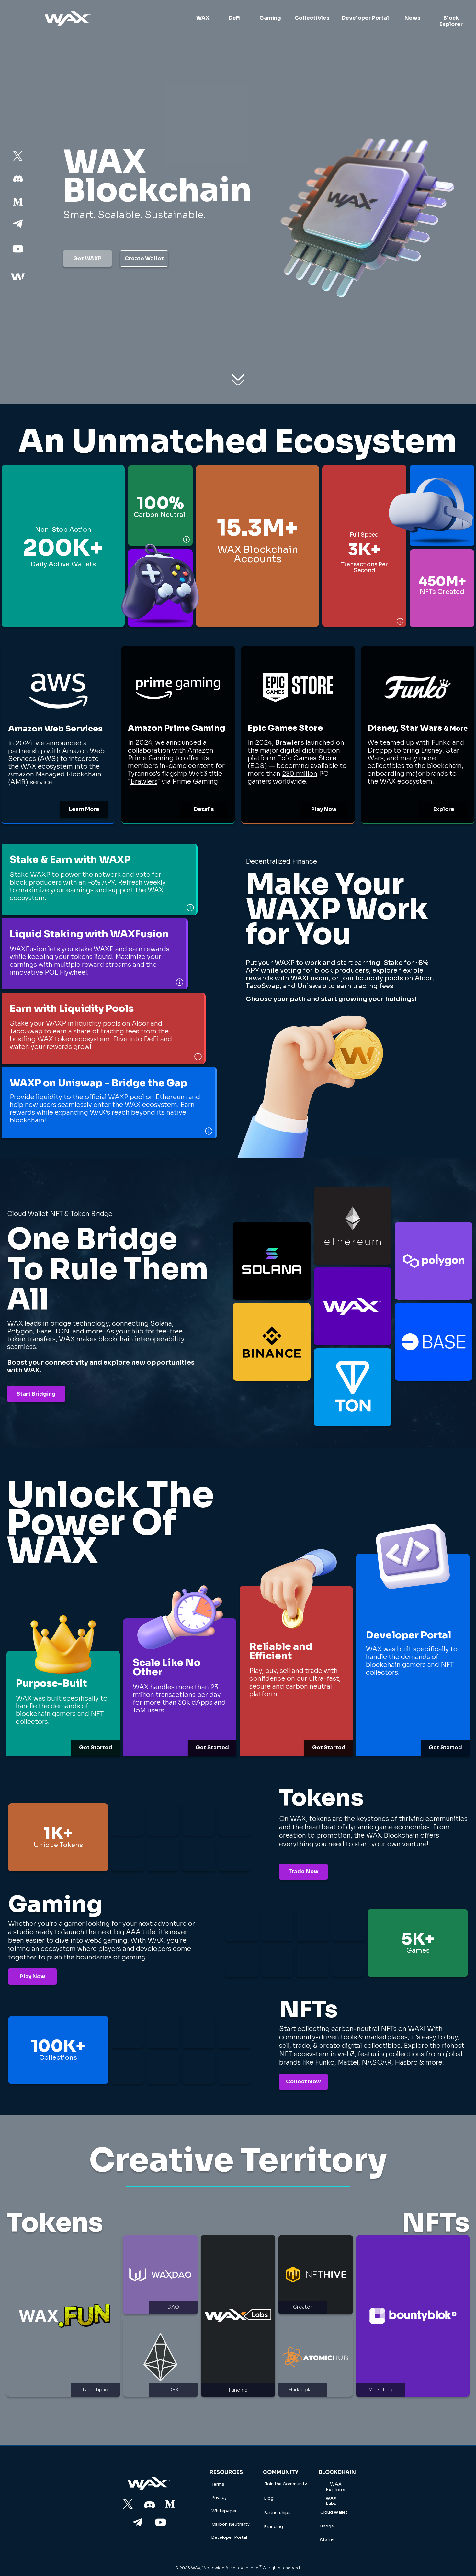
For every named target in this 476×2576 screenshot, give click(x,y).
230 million (300, 774)
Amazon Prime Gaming (171, 754)
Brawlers (144, 781)
